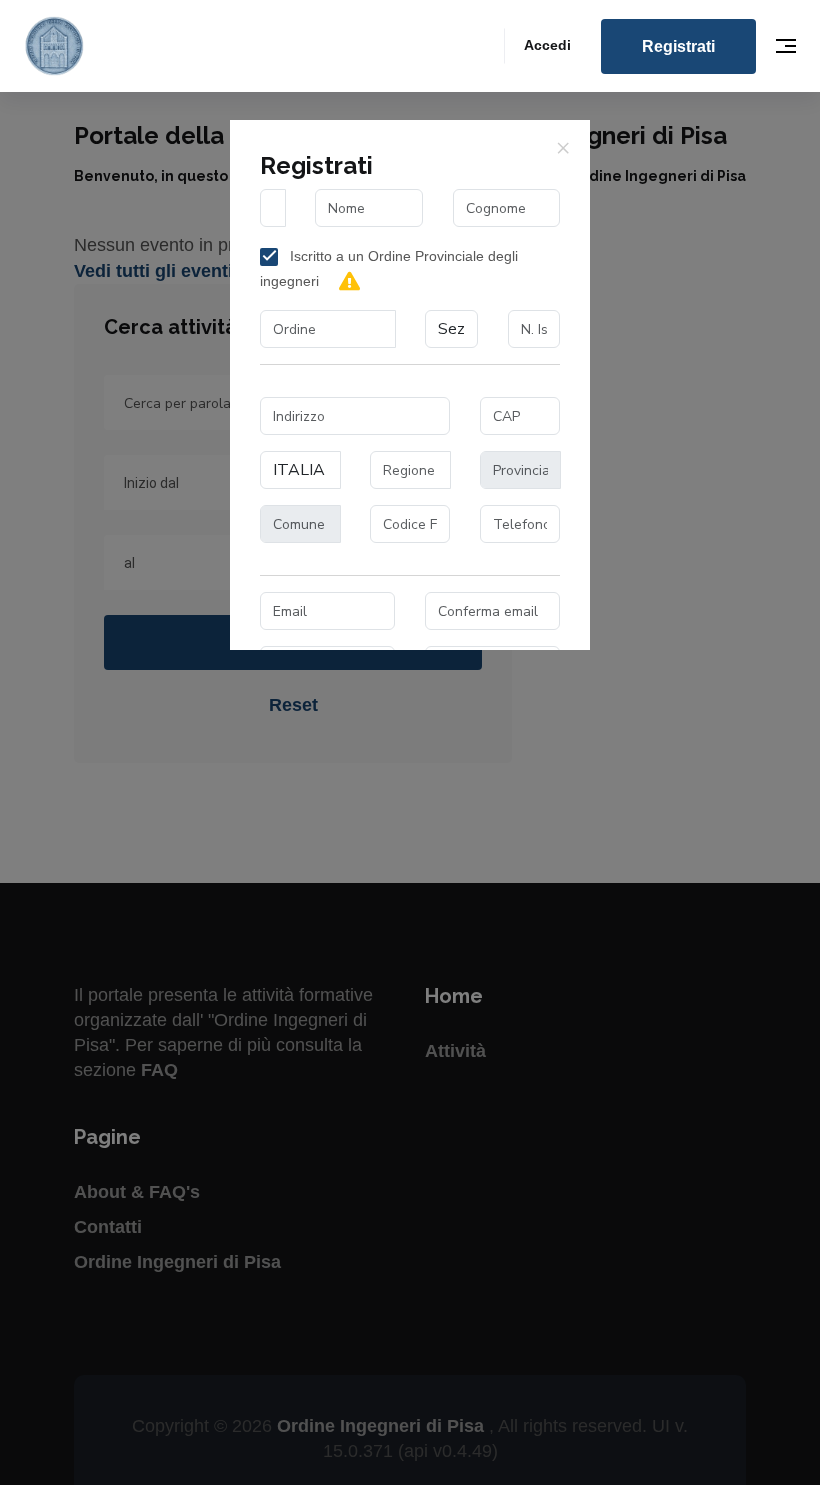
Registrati (678, 46)
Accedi (547, 45)
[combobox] (328, 329)
